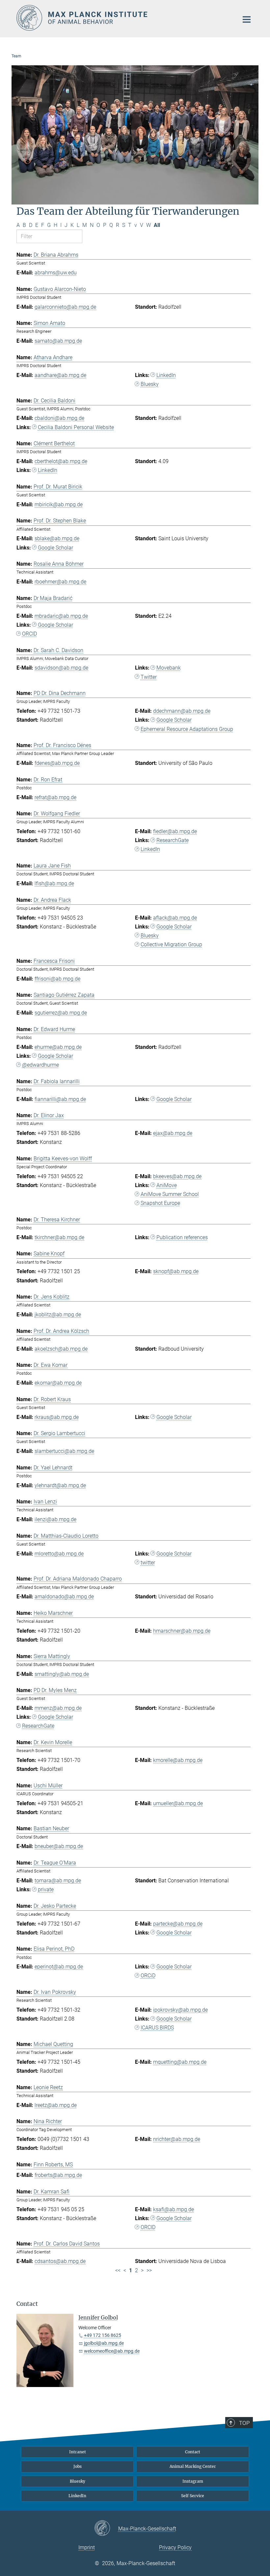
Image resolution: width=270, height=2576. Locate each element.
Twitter (149, 677)
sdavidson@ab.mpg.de (61, 668)
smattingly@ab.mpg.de (62, 1674)
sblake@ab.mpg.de (57, 538)
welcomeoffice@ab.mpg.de (112, 2351)
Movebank (169, 668)
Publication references (182, 1237)
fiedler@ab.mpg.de (175, 831)
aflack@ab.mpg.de (175, 918)
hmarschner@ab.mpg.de (182, 1631)
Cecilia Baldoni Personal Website (76, 427)
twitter (148, 1563)
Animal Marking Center (193, 2466)
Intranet (78, 2452)
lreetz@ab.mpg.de (56, 2105)
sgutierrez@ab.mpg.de (61, 1013)
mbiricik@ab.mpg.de (59, 504)
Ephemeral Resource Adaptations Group (187, 729)
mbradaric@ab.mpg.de (61, 616)
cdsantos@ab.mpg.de (60, 2261)
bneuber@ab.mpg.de (59, 1846)
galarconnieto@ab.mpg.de (65, 307)
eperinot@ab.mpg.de (59, 1967)
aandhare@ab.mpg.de (60, 375)
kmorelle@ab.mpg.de (178, 1760)
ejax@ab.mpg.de (173, 1133)
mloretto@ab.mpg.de (59, 1554)
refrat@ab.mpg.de (55, 797)
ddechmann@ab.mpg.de (182, 711)
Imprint (87, 2547)
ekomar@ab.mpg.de (58, 1383)
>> (149, 2270)
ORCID (29, 634)
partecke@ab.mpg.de (178, 1924)
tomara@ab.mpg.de (58, 1881)
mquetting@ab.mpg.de (180, 2062)
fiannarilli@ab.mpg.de (60, 1099)
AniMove (167, 1185)
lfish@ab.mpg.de (54, 883)
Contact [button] (27, 2304)
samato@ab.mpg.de (58, 341)
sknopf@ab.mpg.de (176, 1271)
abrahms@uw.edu (56, 273)
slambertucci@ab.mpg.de (64, 1451)
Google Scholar (55, 548)
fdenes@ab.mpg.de (57, 763)
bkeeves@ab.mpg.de (177, 1176)
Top (244, 2423)
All (157, 225)
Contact (193, 2452)
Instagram (193, 2481)
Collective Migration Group (171, 944)
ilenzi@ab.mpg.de (55, 1519)
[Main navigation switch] (247, 19)
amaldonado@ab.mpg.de (64, 1597)
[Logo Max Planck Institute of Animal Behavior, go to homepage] (123, 18)
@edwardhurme (40, 1065)
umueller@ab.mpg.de (178, 1803)
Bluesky (150, 384)
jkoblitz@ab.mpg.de (58, 1315)
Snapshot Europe (160, 1203)
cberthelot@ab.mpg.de (61, 461)
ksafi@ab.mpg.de (174, 2209)
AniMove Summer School (170, 1194)
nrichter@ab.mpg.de (177, 2139)
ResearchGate (173, 840)
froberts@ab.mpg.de (58, 2175)
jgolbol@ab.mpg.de (104, 2343)
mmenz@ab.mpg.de (58, 1708)
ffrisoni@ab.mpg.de (57, 979)
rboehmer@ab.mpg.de (60, 582)
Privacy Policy (175, 2547)
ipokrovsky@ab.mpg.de (180, 2010)
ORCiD (148, 1976)
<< (118, 2270)
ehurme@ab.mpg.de (58, 1047)
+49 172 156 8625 (103, 2335)
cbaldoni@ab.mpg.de (59, 418)
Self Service (193, 2496)
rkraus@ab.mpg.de (57, 1417)
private (46, 1889)
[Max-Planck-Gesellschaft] (106, 2529)
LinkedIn (166, 375)
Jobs (78, 2466)
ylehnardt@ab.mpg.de (60, 1485)
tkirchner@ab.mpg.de (59, 1237)
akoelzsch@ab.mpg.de (61, 1349)
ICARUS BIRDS (157, 2028)
